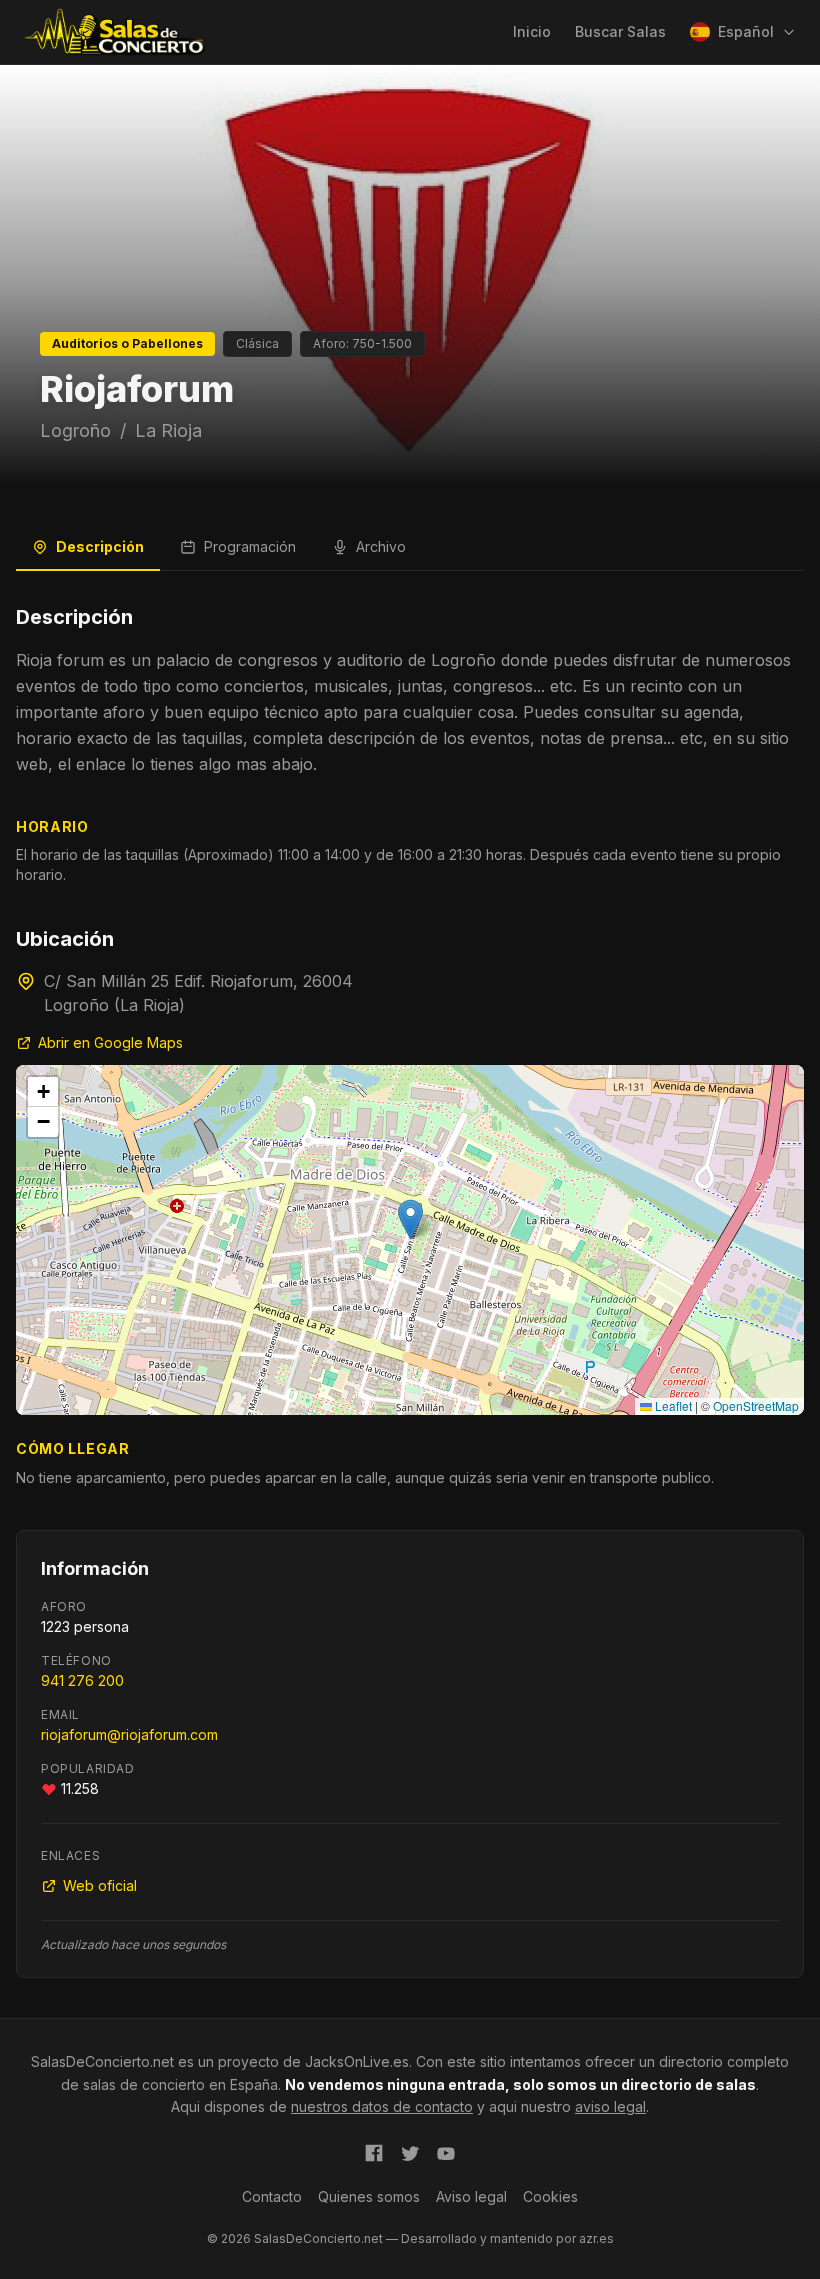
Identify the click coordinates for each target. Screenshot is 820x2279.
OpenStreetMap (756, 1405)
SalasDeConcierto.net (102, 2061)
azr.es (596, 2238)
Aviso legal (471, 2196)
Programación (250, 546)
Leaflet (672, 1405)
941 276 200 (82, 1680)
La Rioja (168, 430)
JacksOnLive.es (357, 2061)
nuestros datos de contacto (382, 2106)
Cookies (550, 2196)
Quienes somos (369, 2196)
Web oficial (100, 1885)
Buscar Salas (620, 31)
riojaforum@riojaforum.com (129, 1734)
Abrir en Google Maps (110, 1042)
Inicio (532, 31)
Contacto (272, 2196)
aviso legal (610, 2106)
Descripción (100, 546)
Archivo (381, 546)
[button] (410, 1219)
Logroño (75, 430)
